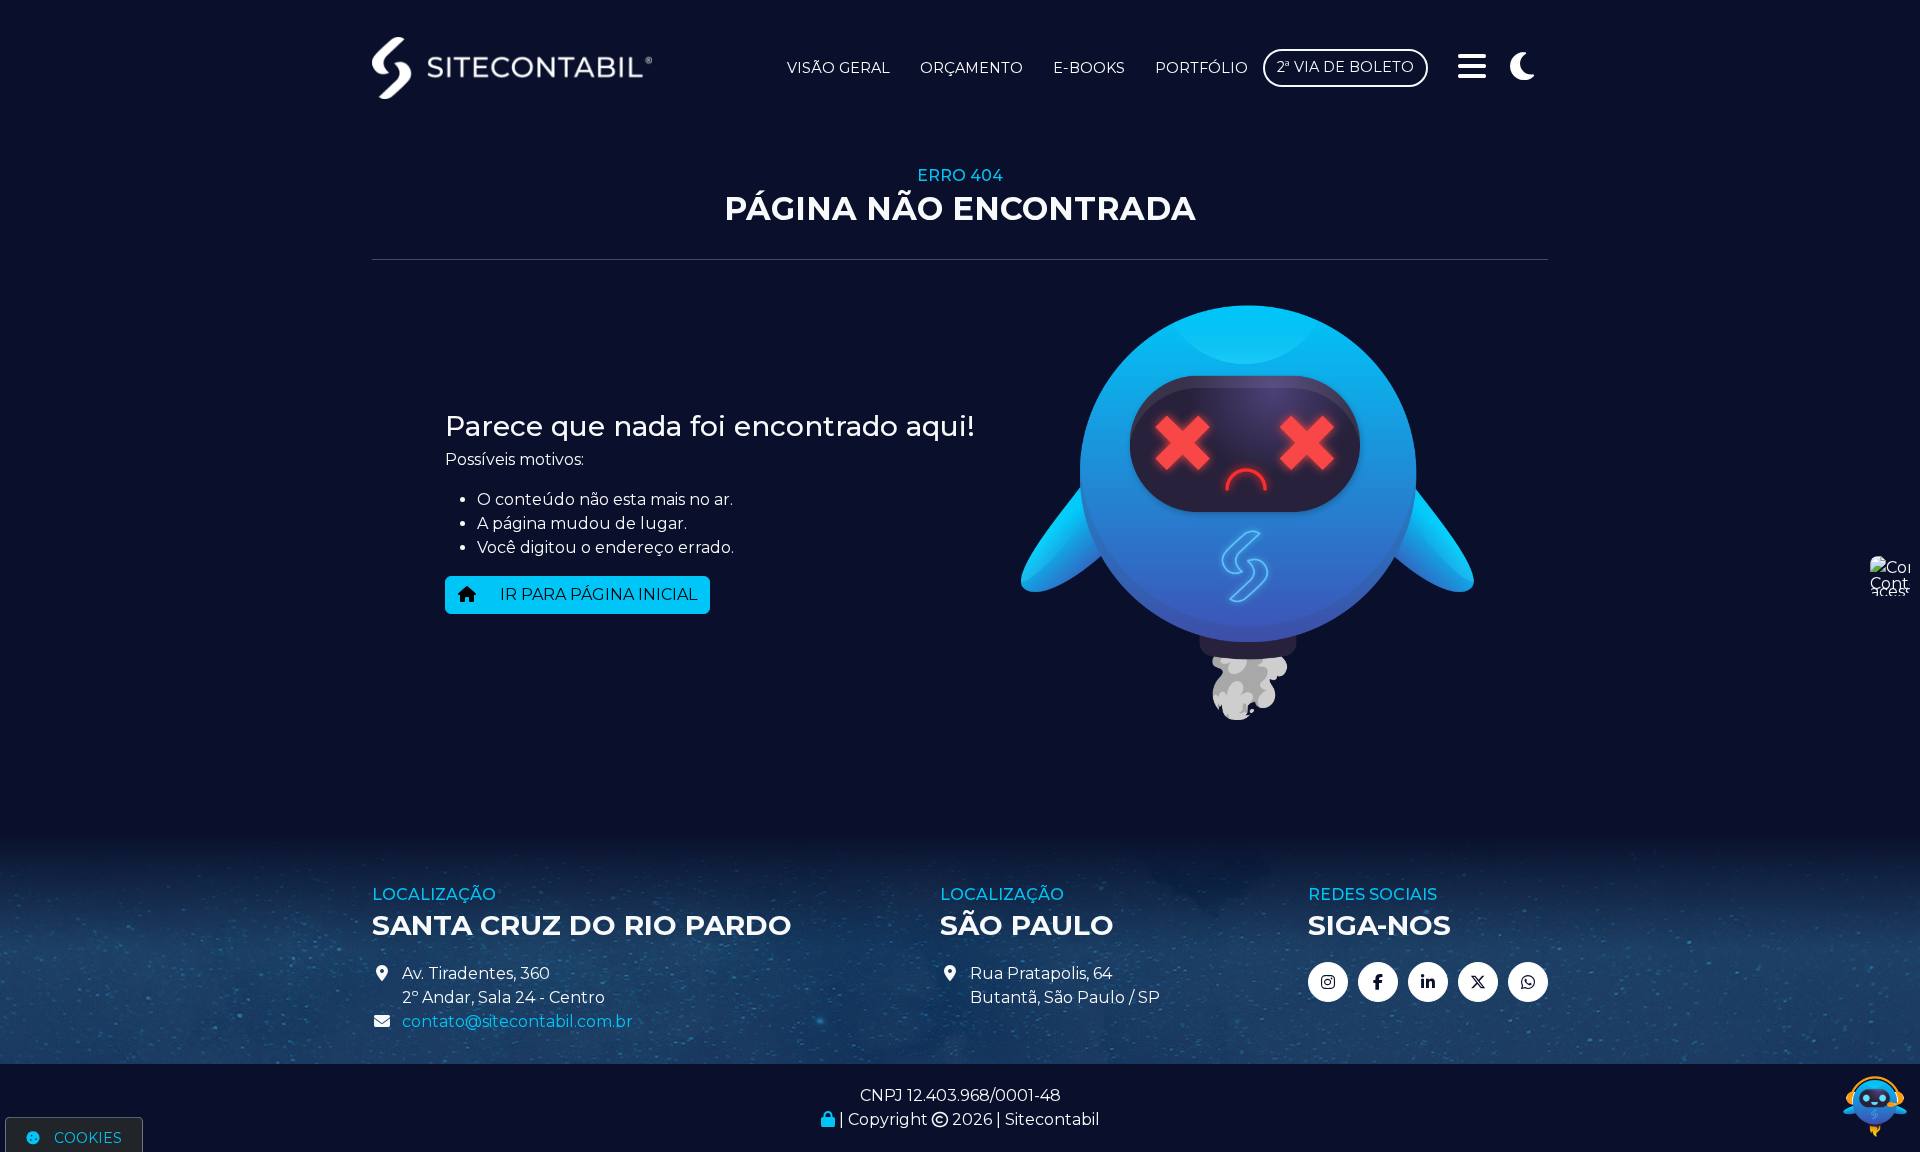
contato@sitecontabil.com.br (517, 1021)
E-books (1089, 68)
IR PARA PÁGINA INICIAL (596, 594)
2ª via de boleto (1345, 67)
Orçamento (971, 68)
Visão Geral (838, 68)
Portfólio (1201, 68)
